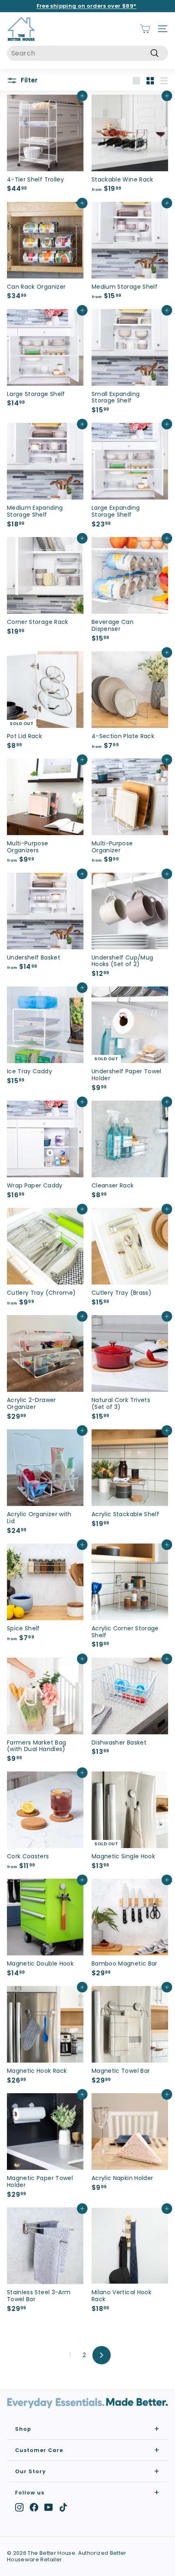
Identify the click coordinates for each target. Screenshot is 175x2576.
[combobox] (87, 53)
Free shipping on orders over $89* (87, 6)
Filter (28, 80)
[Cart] (145, 29)
